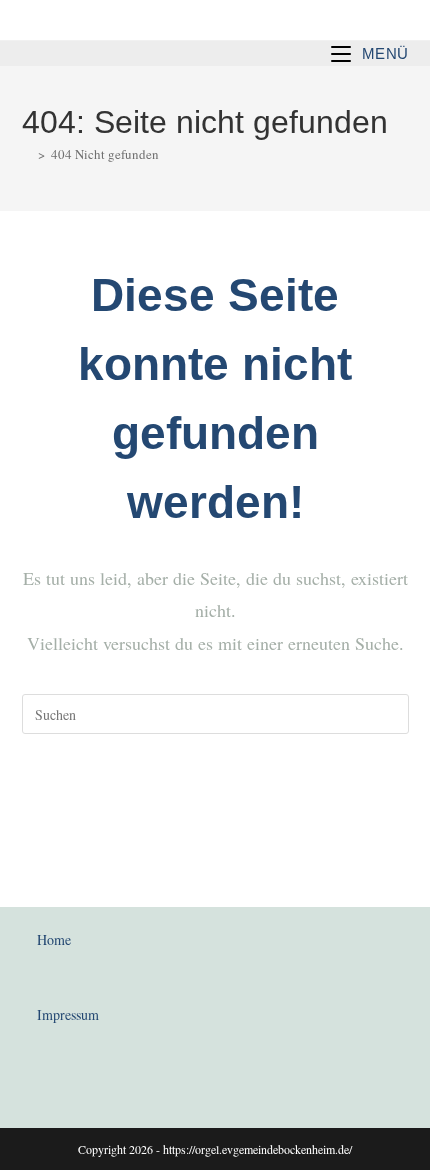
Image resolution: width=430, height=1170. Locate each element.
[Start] (27, 154)
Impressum (68, 1014)
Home (54, 939)
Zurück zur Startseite (215, 795)
